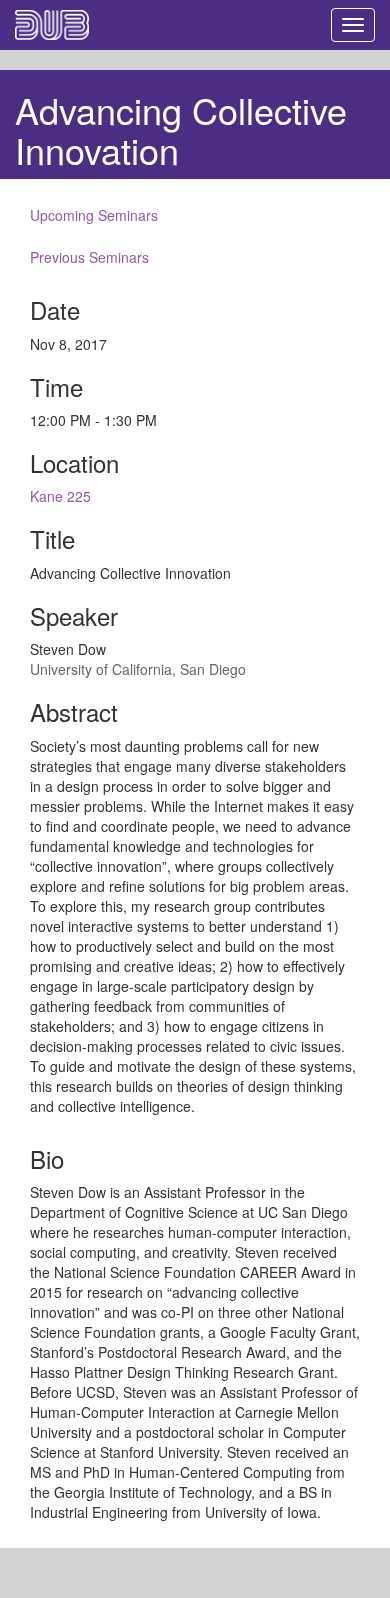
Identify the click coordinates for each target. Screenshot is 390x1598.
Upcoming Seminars (94, 215)
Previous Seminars (89, 257)
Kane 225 (60, 496)
